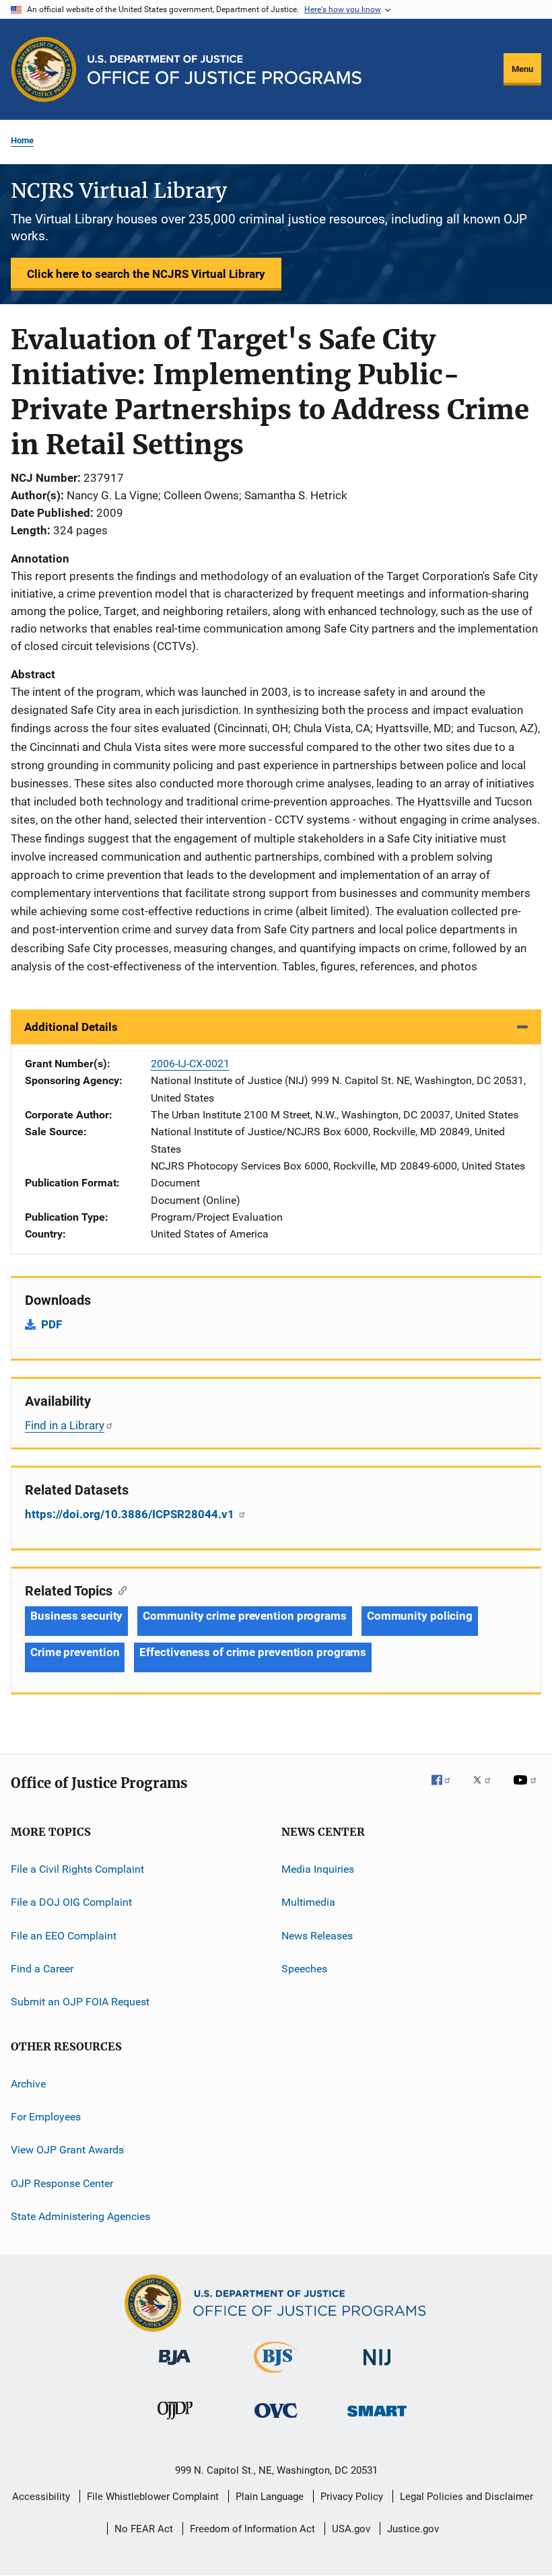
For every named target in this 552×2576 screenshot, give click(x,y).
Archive (28, 2083)
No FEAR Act (144, 2529)
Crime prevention (75, 1652)
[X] (487, 1789)
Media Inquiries (318, 1869)
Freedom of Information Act (252, 2529)
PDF (51, 1324)
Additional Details (71, 1027)
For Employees (46, 2117)
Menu (522, 69)
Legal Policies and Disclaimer (467, 2497)
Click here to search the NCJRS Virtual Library (146, 274)
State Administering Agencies (80, 2216)
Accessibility (41, 2497)
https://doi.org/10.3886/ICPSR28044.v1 (131, 1514)
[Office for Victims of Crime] (276, 2420)
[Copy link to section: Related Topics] (119, 1589)
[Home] (225, 70)
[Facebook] (446, 1789)
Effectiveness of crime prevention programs (253, 1652)
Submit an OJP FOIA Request (80, 2002)
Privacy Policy (352, 2497)
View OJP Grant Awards (67, 2150)
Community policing (420, 1616)
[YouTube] (527, 1789)
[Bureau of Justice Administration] (175, 2367)
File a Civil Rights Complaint (77, 1869)
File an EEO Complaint (64, 1935)
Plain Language (270, 2497)
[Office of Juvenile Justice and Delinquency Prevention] (175, 2422)
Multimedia (308, 1902)
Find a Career (42, 1969)
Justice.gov (413, 2529)
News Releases (317, 1935)
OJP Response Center (62, 2183)
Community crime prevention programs (245, 1616)
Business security (76, 1616)
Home (22, 140)
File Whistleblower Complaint (153, 2497)
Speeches (304, 1969)
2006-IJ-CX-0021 (190, 1064)
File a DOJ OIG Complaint (71, 1902)
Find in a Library (65, 1425)
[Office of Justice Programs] (44, 69)
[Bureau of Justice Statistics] (276, 2375)
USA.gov (351, 2529)
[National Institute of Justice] (377, 2368)
